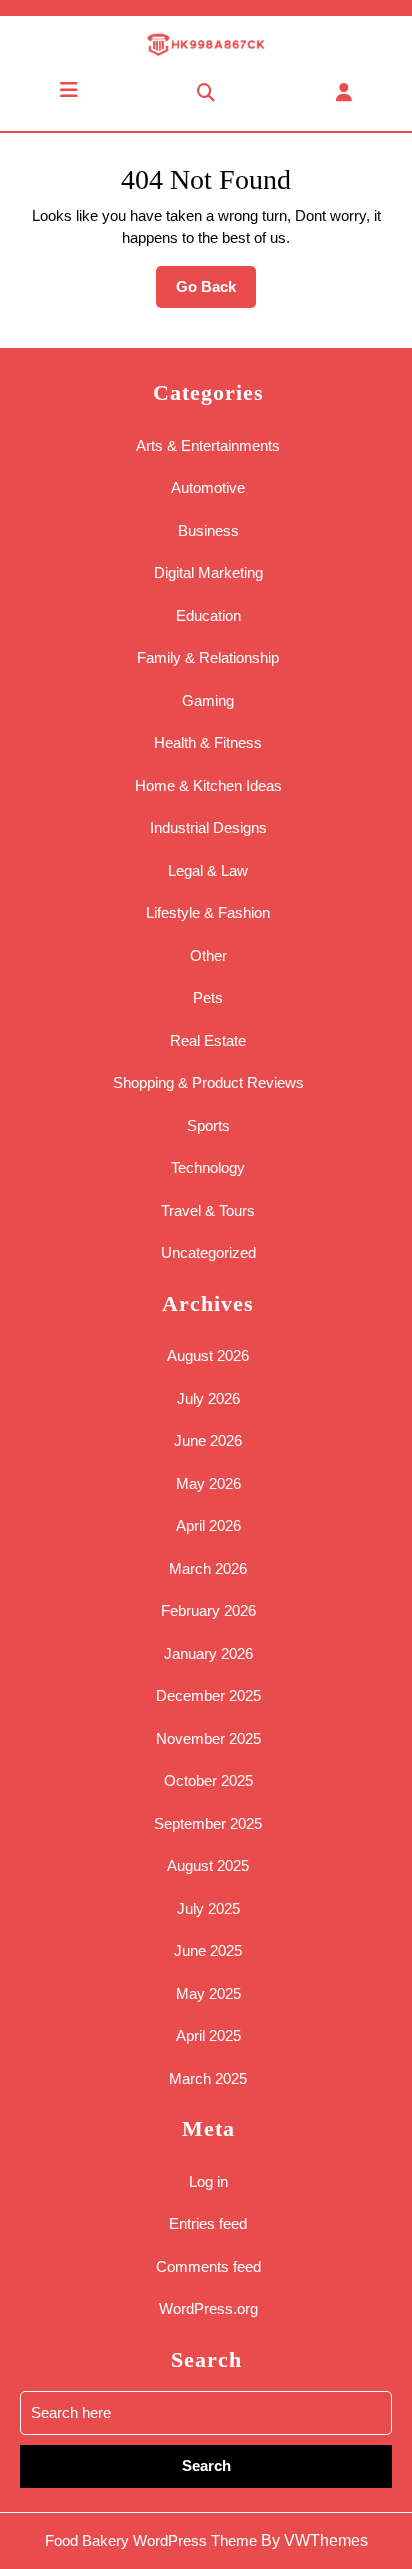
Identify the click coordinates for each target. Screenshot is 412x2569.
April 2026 (208, 1525)
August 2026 (208, 1355)
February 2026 (208, 1610)
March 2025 (208, 2078)
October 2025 (208, 1780)
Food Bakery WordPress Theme (151, 2540)
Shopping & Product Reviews (208, 1082)
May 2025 (208, 1993)
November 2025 (208, 1738)
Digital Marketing (208, 572)
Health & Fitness (208, 742)
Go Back (216, 293)
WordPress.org (208, 2308)
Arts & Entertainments (208, 445)
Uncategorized (208, 1252)
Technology (208, 1167)
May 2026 (208, 1483)
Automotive (208, 487)
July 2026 (208, 1398)
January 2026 (208, 1653)
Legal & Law (208, 870)
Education (208, 615)
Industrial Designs (208, 827)
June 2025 (208, 1950)
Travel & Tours (208, 1210)
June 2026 (208, 1440)
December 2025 (208, 1695)
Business (208, 530)
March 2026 (208, 1568)
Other (208, 955)
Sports (208, 1125)
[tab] (69, 90)
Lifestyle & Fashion (208, 912)
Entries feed (208, 2223)
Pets (208, 997)
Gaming (208, 700)
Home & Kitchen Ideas (208, 785)
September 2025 (208, 1823)
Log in (208, 2181)
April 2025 (208, 2035)
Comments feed (208, 2266)
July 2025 (208, 1908)
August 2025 (208, 1865)
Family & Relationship (208, 657)
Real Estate (208, 1040)
